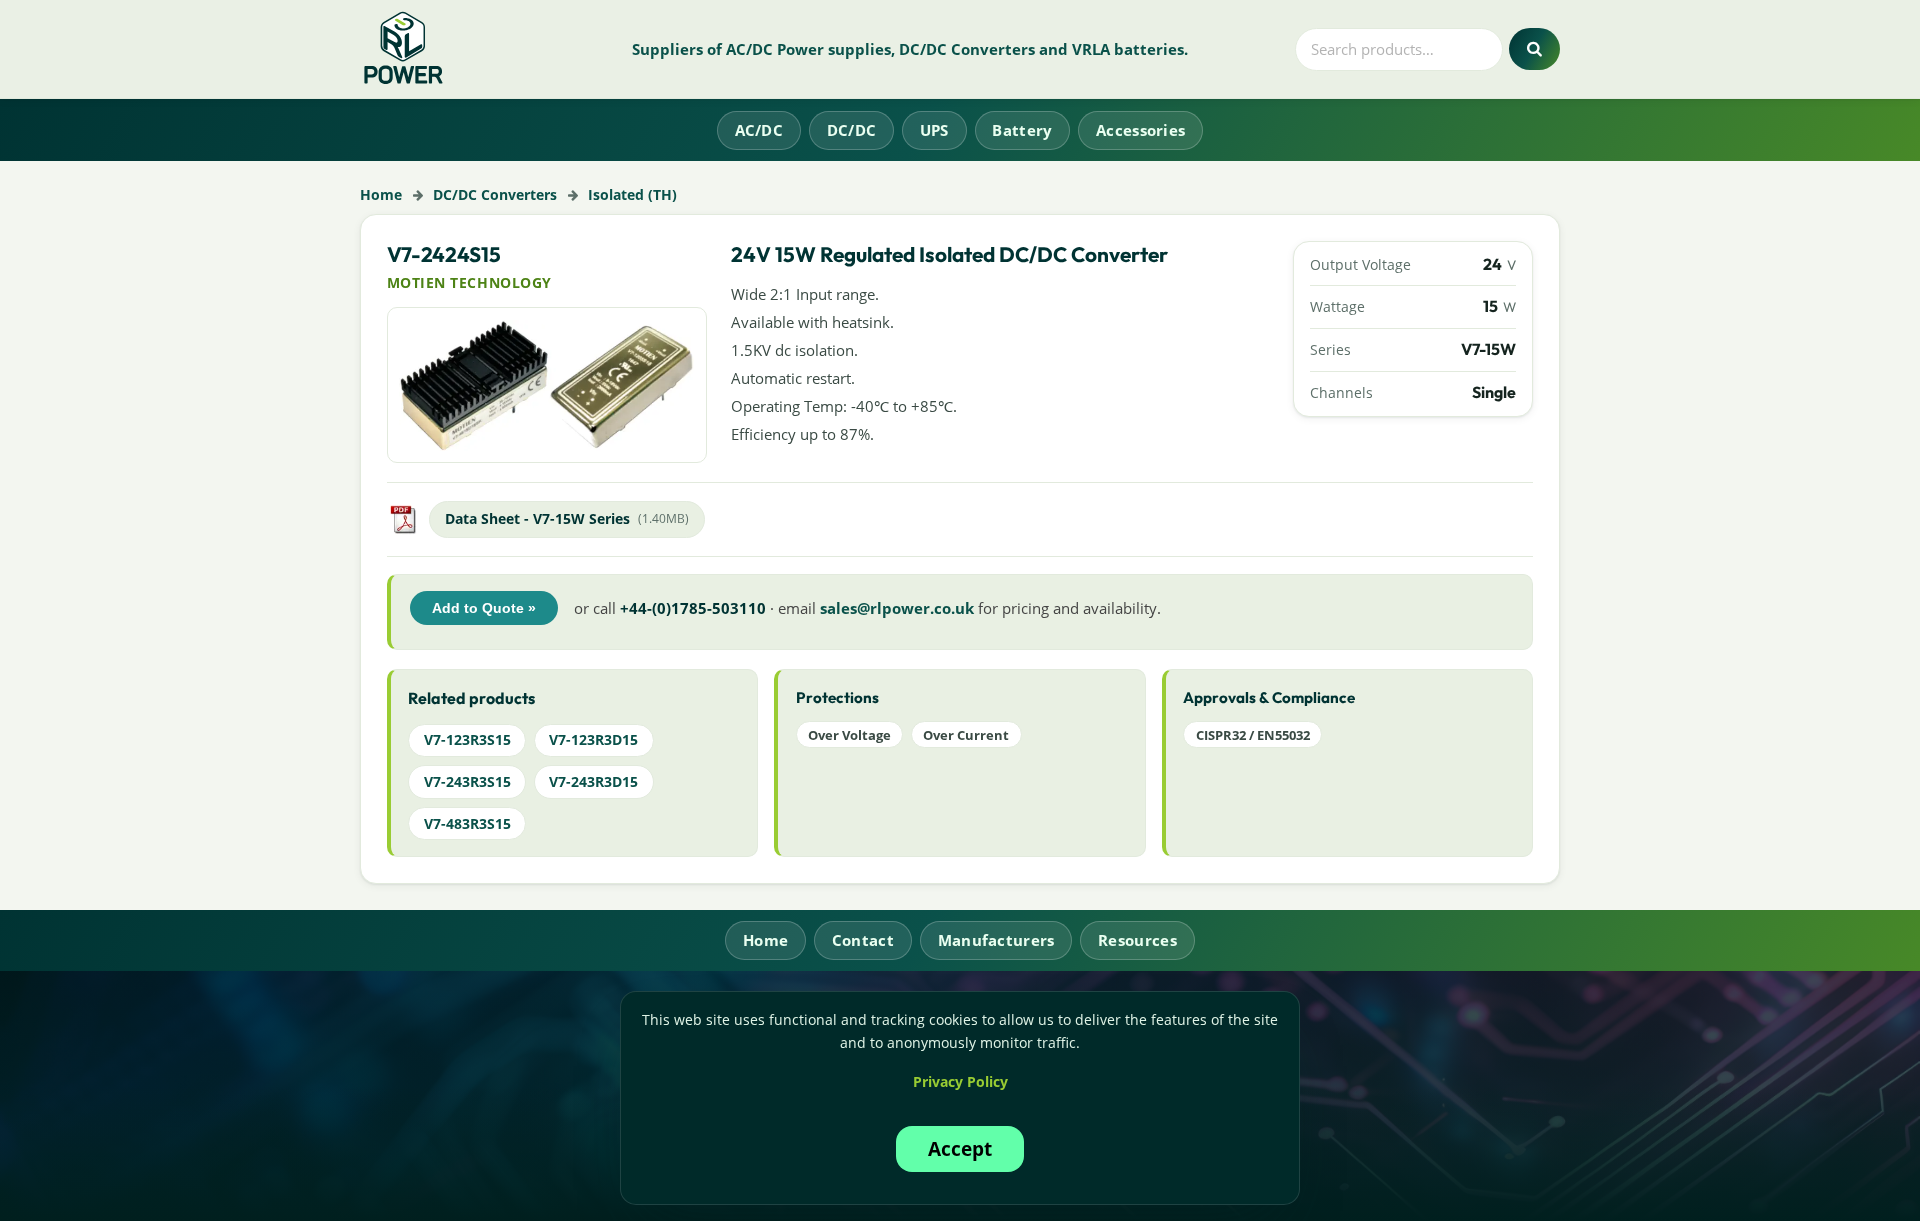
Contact (863, 940)
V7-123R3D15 (593, 739)
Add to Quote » (484, 608)
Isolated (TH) (632, 194)
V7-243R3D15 (593, 781)
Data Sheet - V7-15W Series (537, 518)
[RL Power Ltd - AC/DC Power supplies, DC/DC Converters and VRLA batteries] (404, 49)
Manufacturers (996, 940)
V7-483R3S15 (467, 823)
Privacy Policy (960, 1081)
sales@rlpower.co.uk (897, 608)
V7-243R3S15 (467, 781)
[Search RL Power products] (1534, 49)
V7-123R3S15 (467, 739)
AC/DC (759, 130)
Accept (960, 1148)
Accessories (1140, 130)
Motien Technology (469, 282)
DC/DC (852, 130)
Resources (1137, 940)
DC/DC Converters (495, 194)
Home (381, 194)
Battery (1022, 130)
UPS (934, 130)
